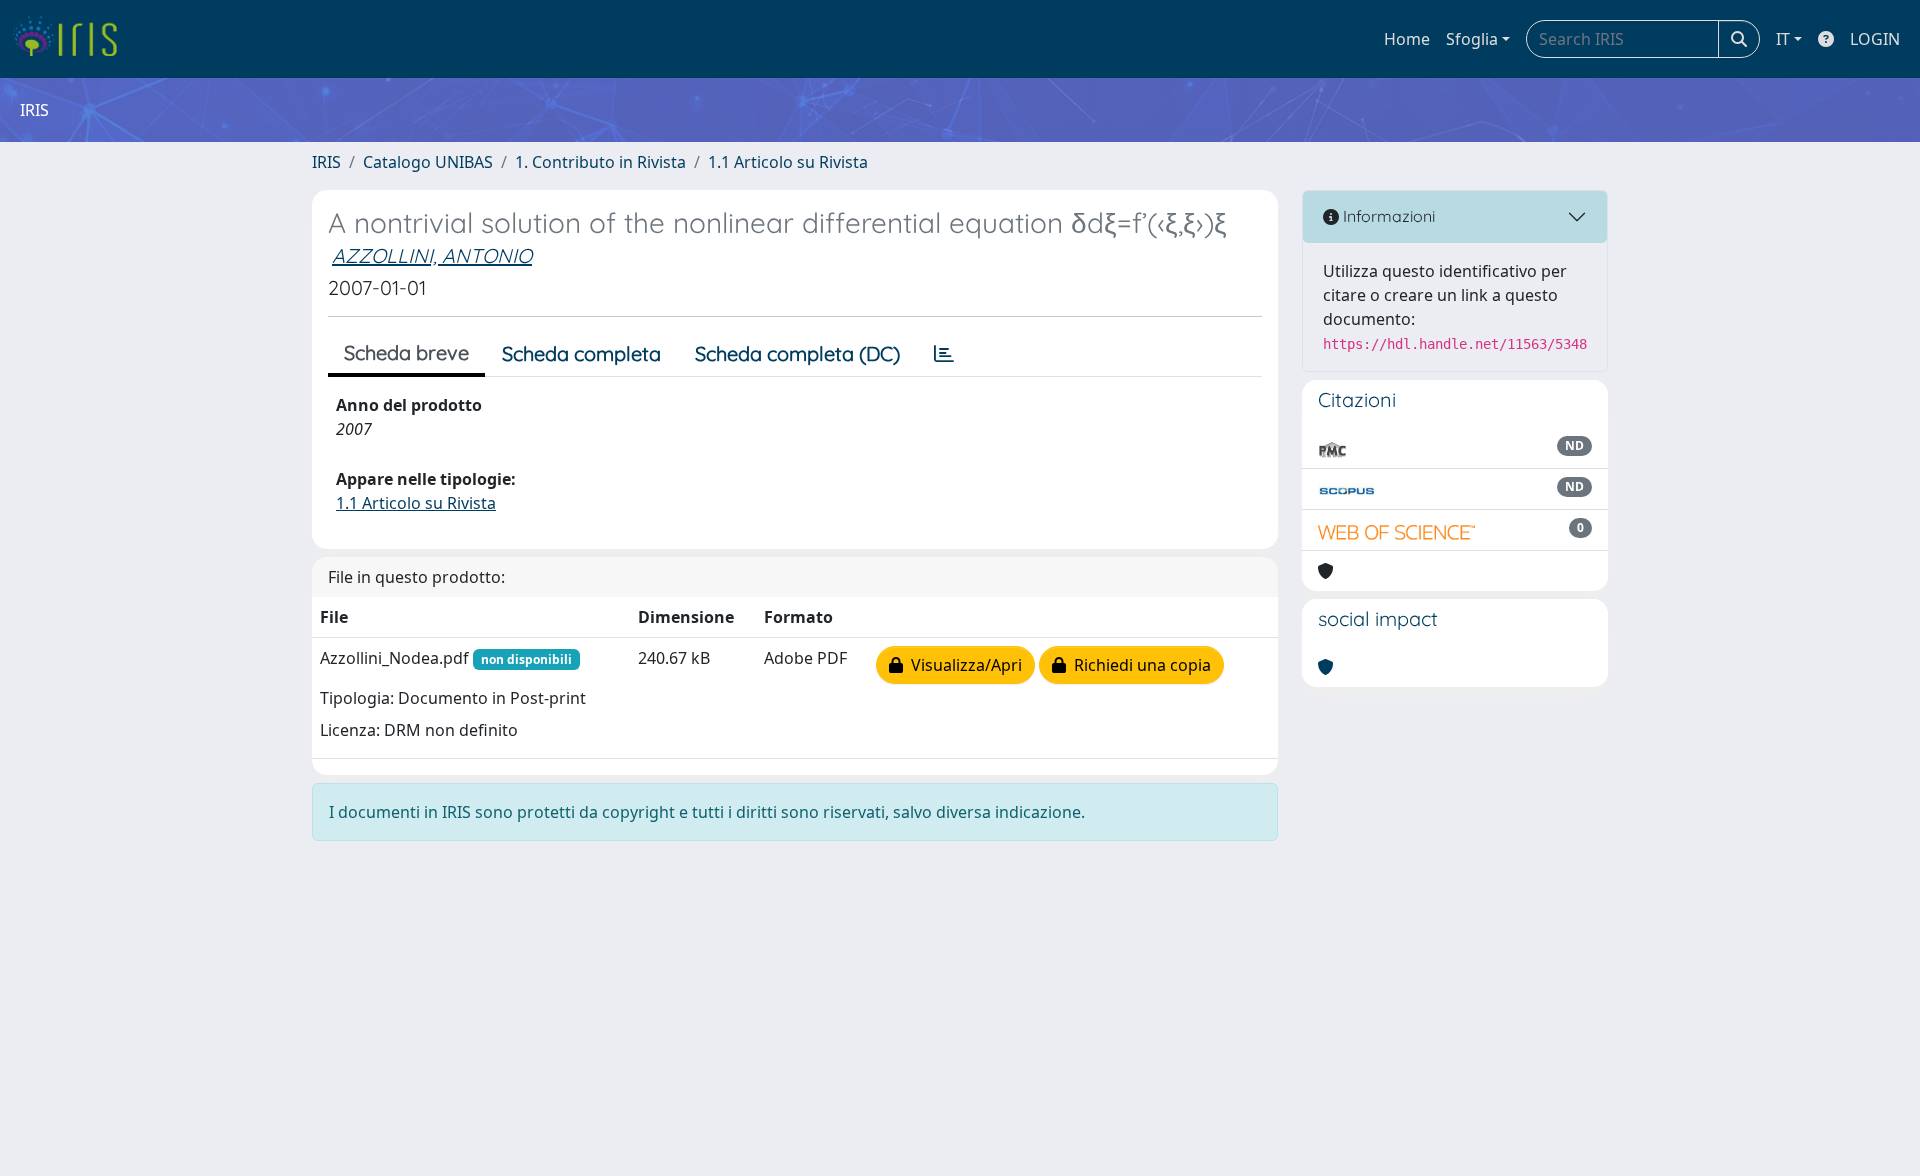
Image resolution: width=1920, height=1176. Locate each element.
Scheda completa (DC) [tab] (797, 353)
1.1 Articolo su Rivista (788, 162)
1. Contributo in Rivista (600, 162)
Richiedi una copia (1138, 665)
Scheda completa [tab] (581, 353)
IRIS (326, 162)
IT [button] (1783, 39)
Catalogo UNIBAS (428, 162)
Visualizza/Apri (962, 665)
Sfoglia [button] (1472, 39)
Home (1407, 39)
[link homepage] (72, 39)
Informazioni (1387, 216)
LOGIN (1875, 39)
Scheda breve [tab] (406, 352)
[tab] (944, 354)
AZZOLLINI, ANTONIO (432, 255)
